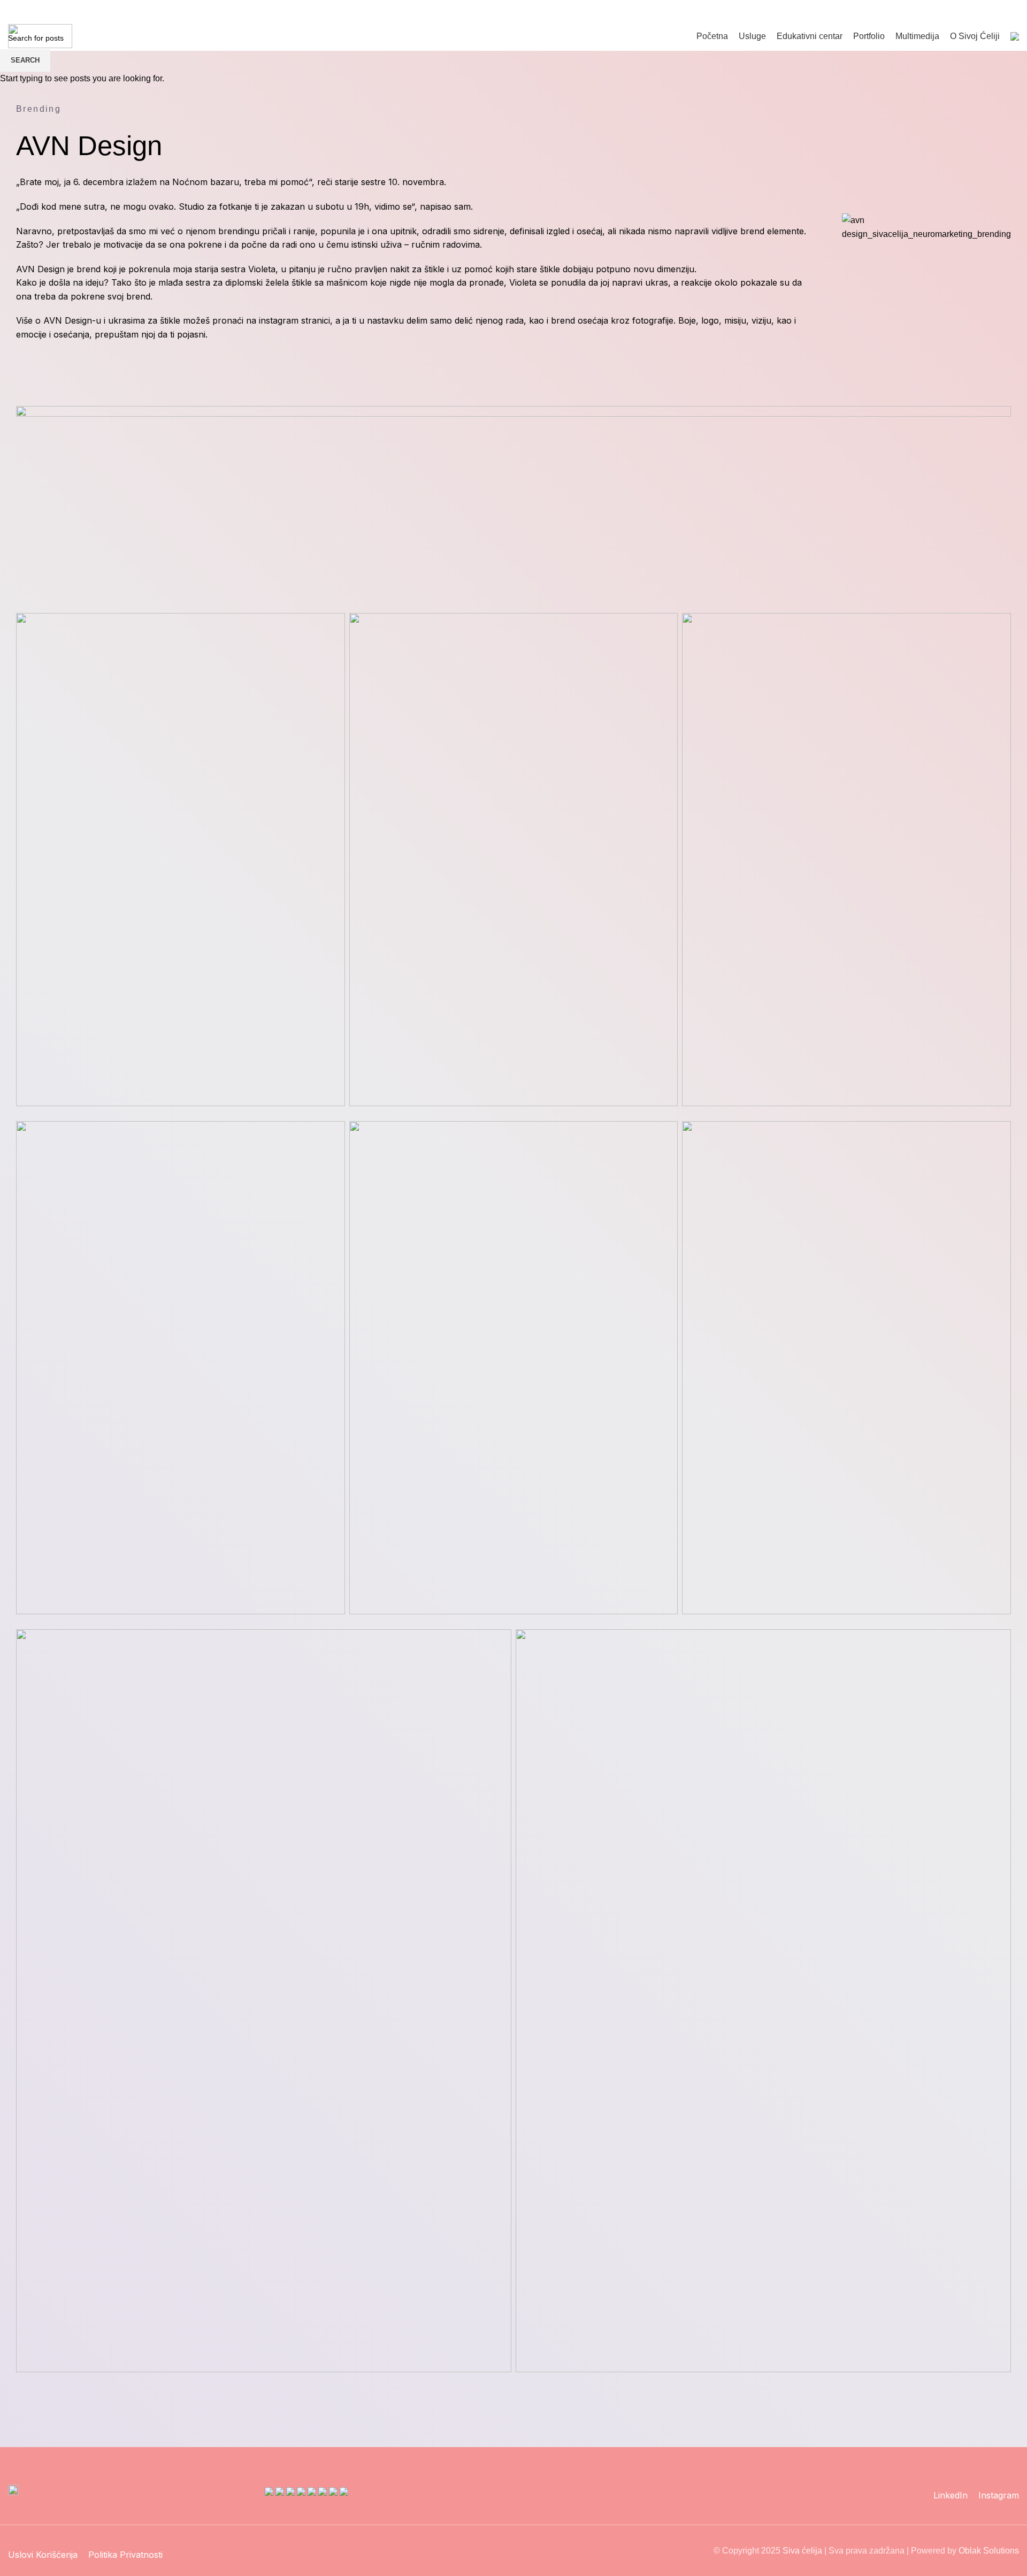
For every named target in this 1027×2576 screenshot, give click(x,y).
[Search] (972, 11)
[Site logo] (40, 36)
